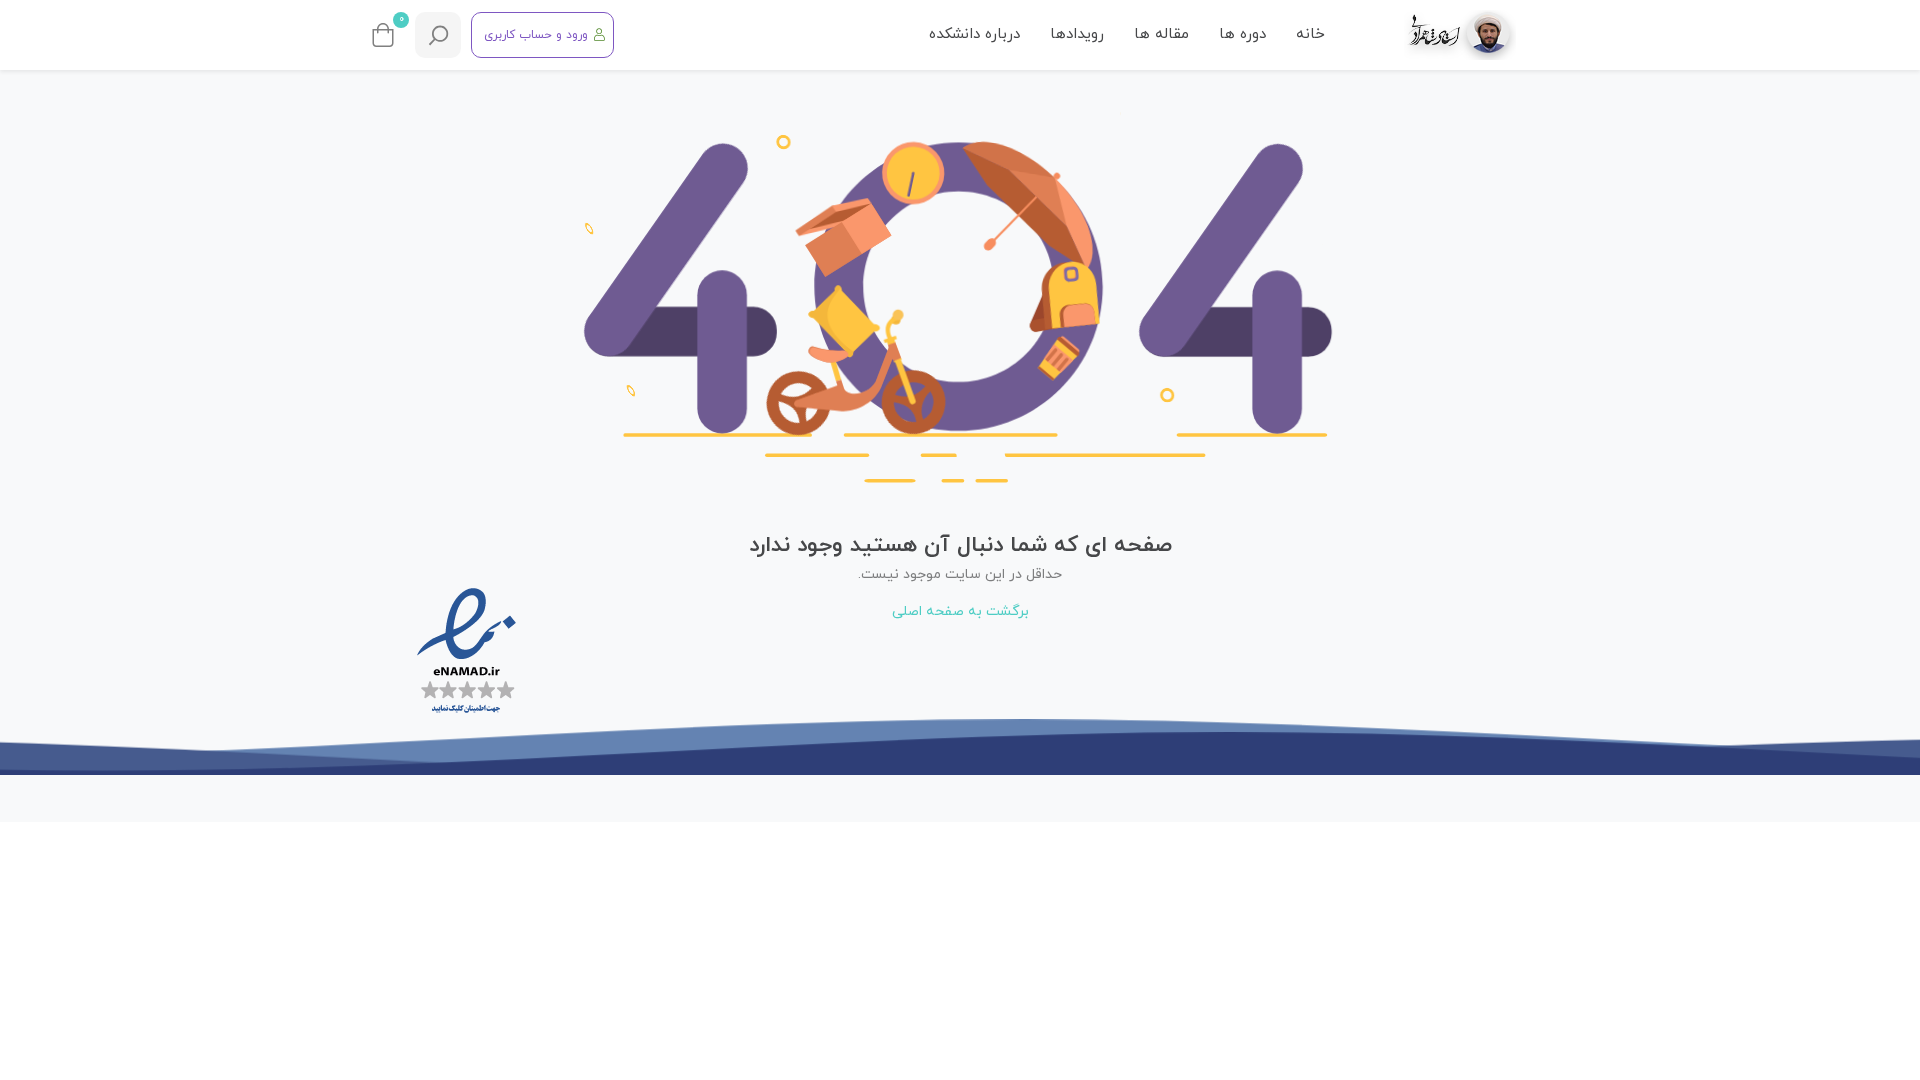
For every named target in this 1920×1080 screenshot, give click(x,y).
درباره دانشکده (974, 34)
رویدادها (1077, 34)
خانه (1310, 34)
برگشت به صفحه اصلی (960, 611)
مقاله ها (1161, 34)
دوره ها (1242, 34)
